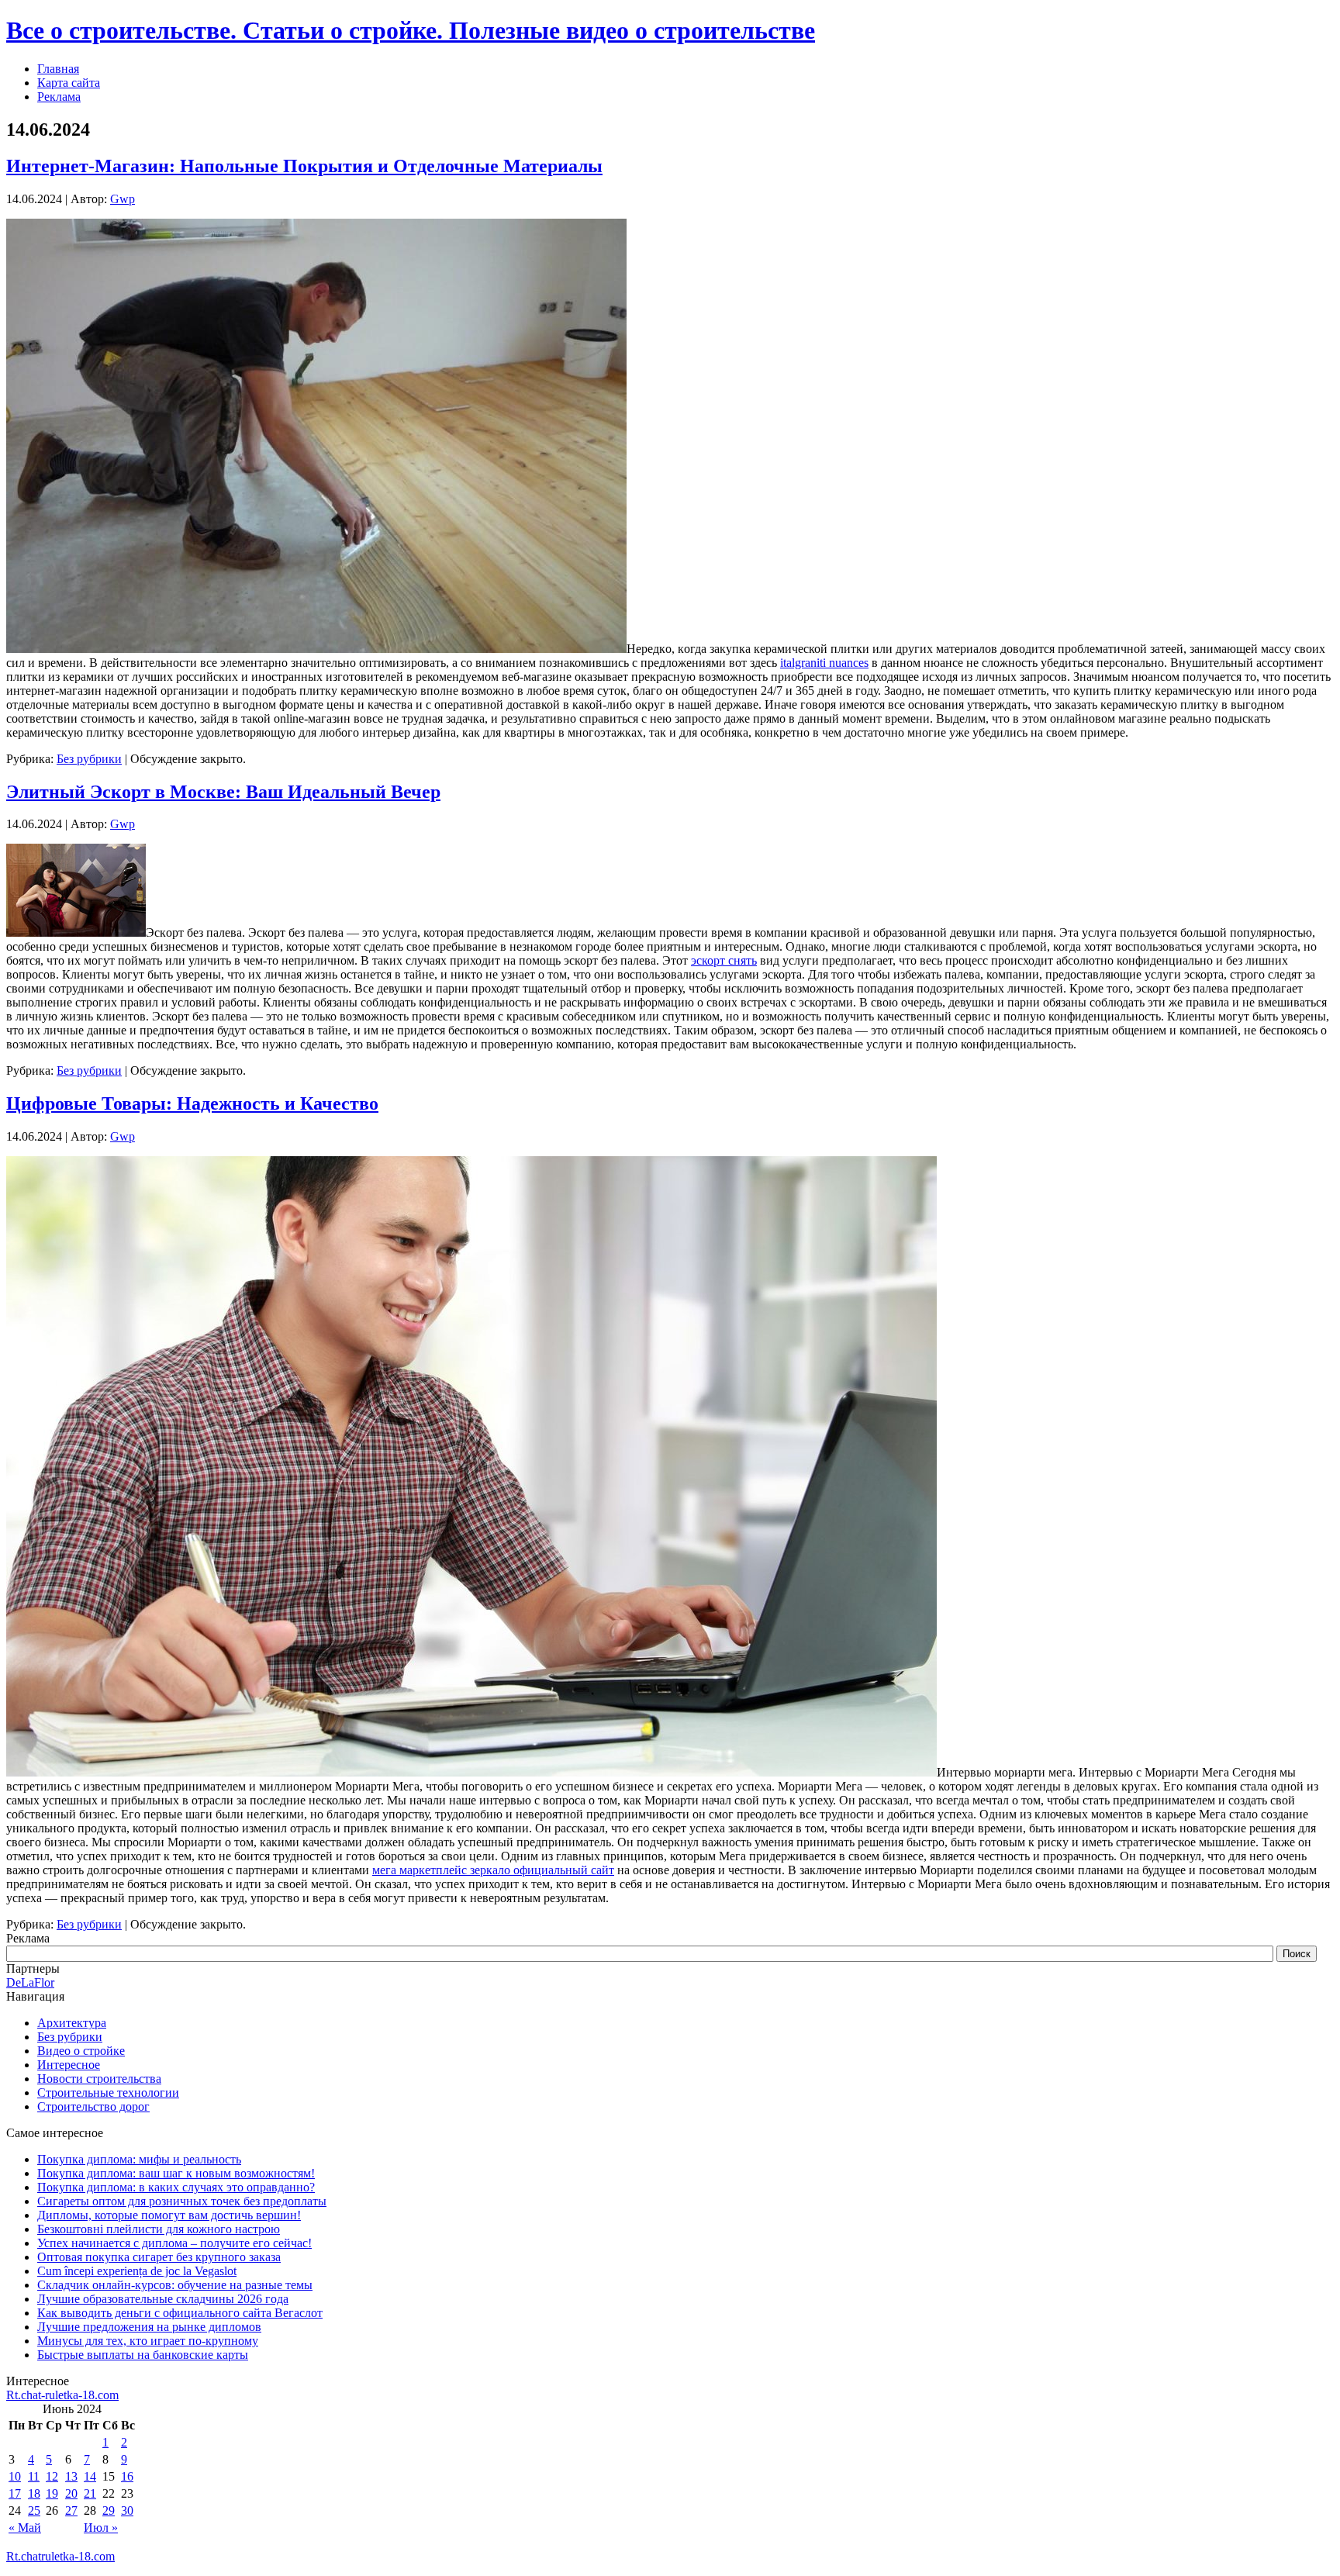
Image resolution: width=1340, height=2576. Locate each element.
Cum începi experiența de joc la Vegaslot (137, 2271)
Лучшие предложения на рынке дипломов (149, 2327)
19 (52, 2493)
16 (127, 2476)
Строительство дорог (93, 2106)
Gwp (123, 199)
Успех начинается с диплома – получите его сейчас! (174, 2243)
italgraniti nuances (824, 663)
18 (34, 2493)
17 (15, 2493)
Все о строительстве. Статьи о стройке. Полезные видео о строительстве (411, 30)
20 (71, 2493)
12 (52, 2476)
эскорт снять (724, 960)
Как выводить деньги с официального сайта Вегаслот (180, 2313)
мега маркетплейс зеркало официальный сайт (493, 1870)
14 (90, 2476)
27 (71, 2510)
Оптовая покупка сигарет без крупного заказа (159, 2257)
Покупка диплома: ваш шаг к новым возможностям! (176, 2173)
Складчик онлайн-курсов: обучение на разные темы (175, 2285)
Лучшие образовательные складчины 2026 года (163, 2299)
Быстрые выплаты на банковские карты (143, 2355)
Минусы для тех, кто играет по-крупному (148, 2341)
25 (34, 2510)
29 (109, 2510)
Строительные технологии (108, 2093)
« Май (25, 2528)
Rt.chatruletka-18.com (60, 2556)
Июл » (101, 2528)
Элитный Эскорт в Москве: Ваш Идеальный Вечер (223, 792)
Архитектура (72, 2023)
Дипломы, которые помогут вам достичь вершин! (169, 2215)
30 (127, 2510)
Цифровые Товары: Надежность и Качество (192, 1103)
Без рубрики (89, 759)
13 (71, 2476)
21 (90, 2493)
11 (34, 2476)
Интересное (69, 2065)
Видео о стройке (81, 2051)
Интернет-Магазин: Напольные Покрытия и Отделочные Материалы (304, 166)
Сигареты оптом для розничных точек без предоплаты (182, 2201)
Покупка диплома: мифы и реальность (139, 2159)
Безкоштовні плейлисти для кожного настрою (159, 2229)
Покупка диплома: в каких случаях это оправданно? (176, 2187)
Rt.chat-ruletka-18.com (62, 2395)
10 (15, 2476)
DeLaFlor (30, 1982)
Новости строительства (99, 2079)
